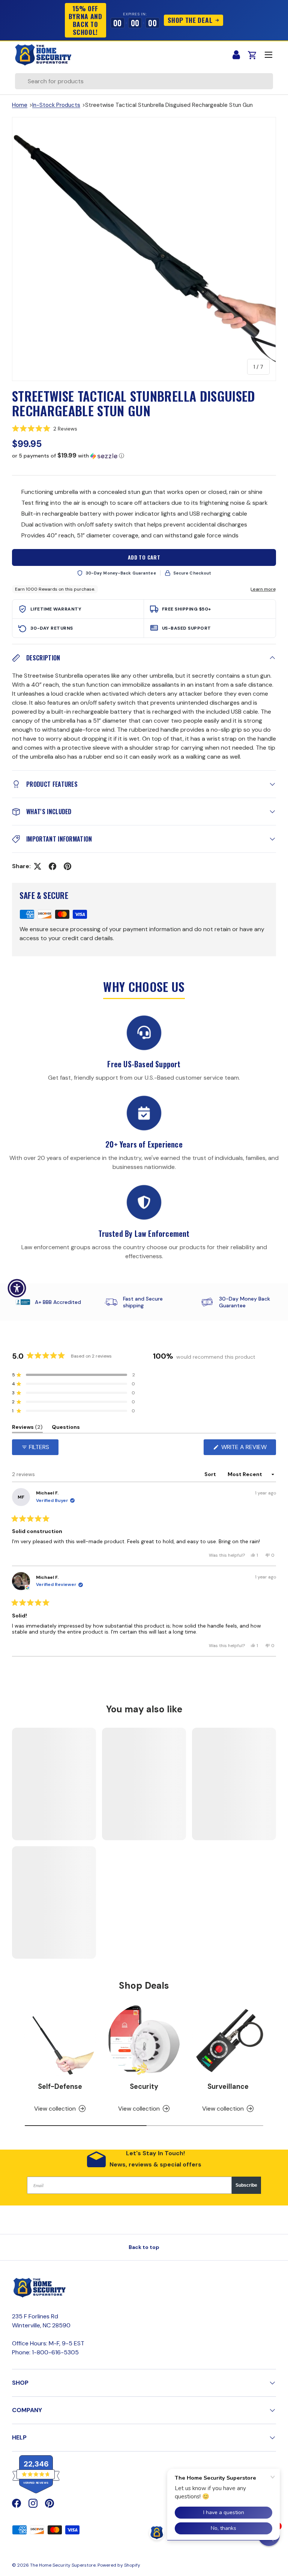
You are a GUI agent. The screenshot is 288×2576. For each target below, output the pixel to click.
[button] (144, 429)
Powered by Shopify (119, 2565)
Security (144, 2087)
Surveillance (228, 2087)
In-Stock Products (56, 105)
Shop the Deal (190, 20)
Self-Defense (60, 2087)
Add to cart (144, 557)
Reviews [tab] (27, 1428)
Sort (211, 1474)
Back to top (144, 2247)
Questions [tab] (66, 1428)
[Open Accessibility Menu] (17, 1288)
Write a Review (246, 1449)
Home (20, 105)
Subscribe (246, 2185)
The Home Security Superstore (63, 2565)
